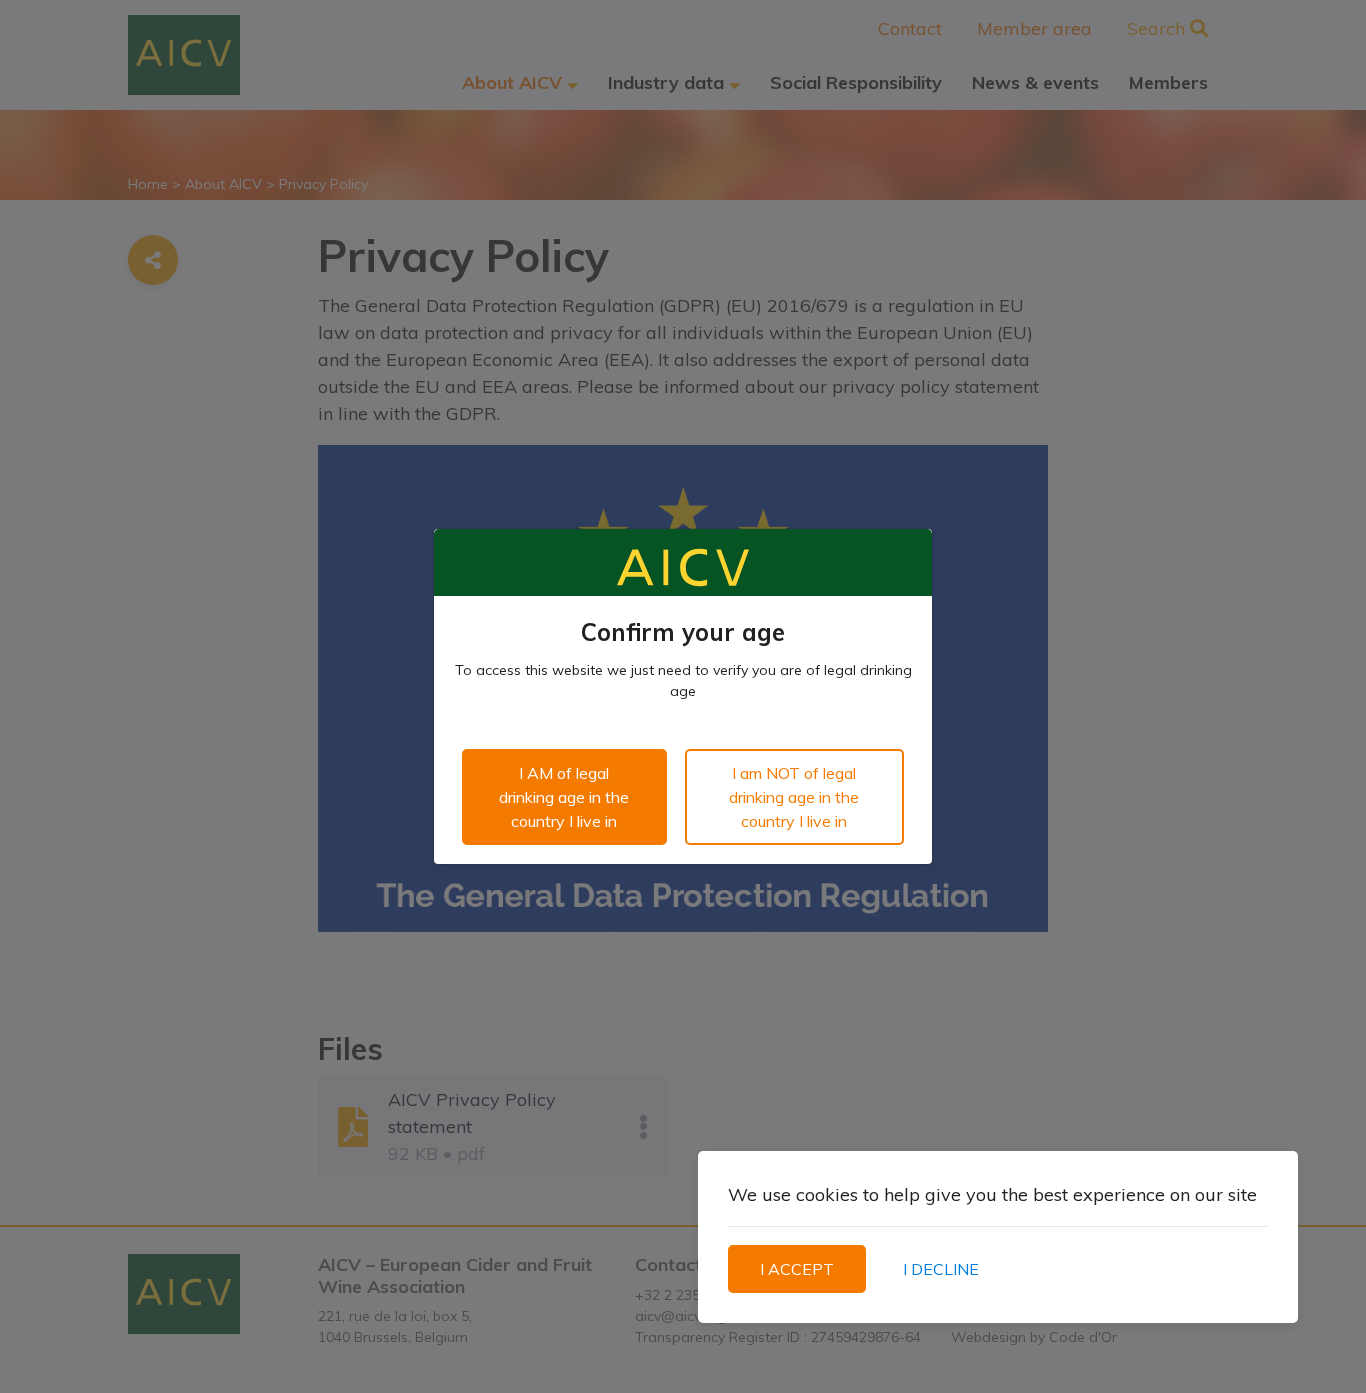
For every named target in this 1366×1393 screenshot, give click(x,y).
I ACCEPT (797, 1269)
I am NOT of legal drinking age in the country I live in (794, 797)
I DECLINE (941, 1269)
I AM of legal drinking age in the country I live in (564, 797)
